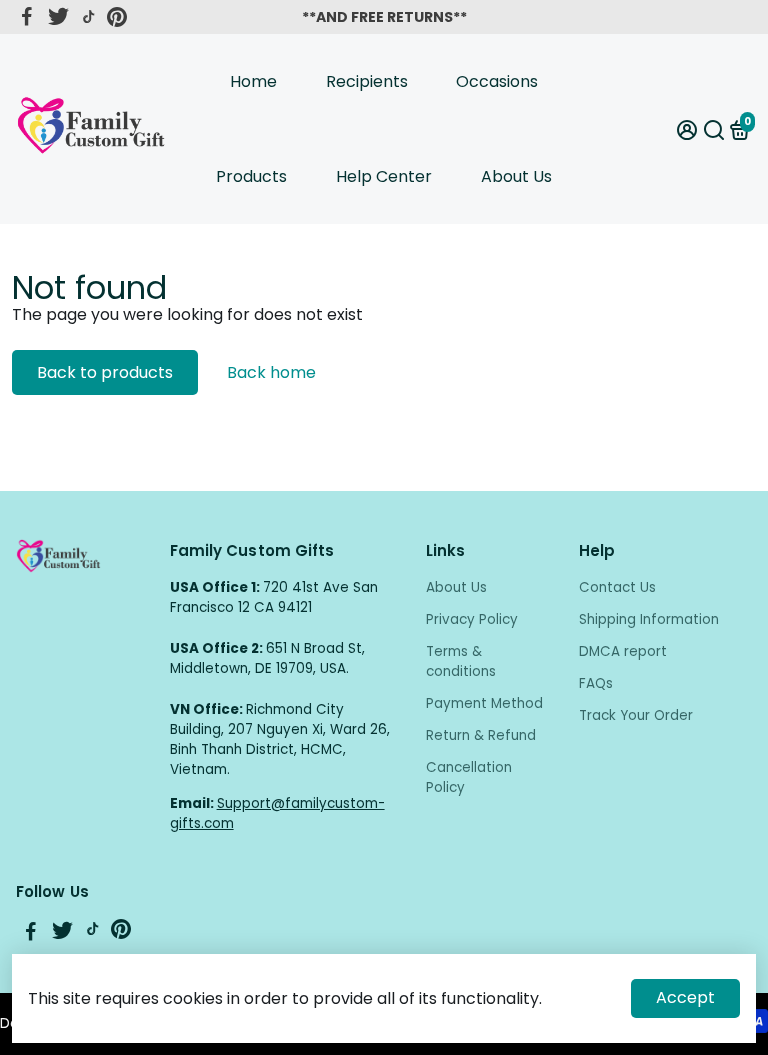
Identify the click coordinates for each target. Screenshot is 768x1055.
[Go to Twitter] (58, 17)
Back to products (105, 372)
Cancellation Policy (469, 777)
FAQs (596, 683)
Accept (685, 997)
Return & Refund (481, 735)
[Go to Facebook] (27, 17)
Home (253, 81)
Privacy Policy (472, 619)
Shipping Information (649, 619)
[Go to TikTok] (89, 17)
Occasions (497, 81)
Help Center (384, 176)
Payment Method (484, 703)
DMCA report (623, 651)
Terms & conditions (461, 661)
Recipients (367, 81)
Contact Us (617, 587)
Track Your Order (636, 715)
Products (251, 176)
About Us (516, 176)
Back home (271, 372)
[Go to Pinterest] (117, 17)
